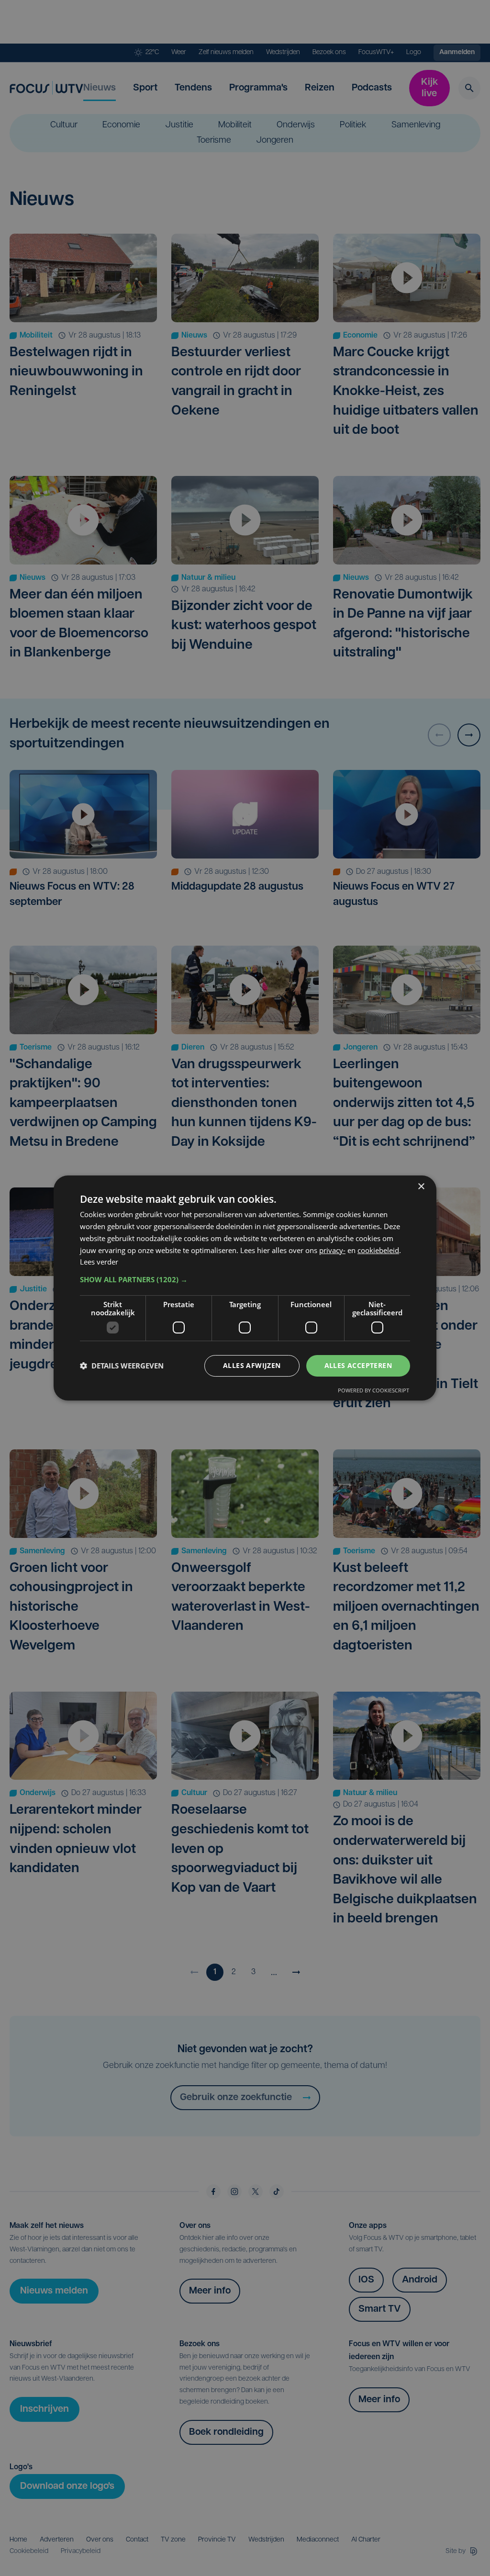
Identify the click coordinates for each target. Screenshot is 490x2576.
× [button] (421, 1187)
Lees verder (99, 1262)
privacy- (332, 1250)
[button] (245, 1279)
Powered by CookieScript (373, 1390)
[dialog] (245, 1288)
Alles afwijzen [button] (252, 1365)
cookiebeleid (378, 1250)
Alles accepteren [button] (358, 1365)
